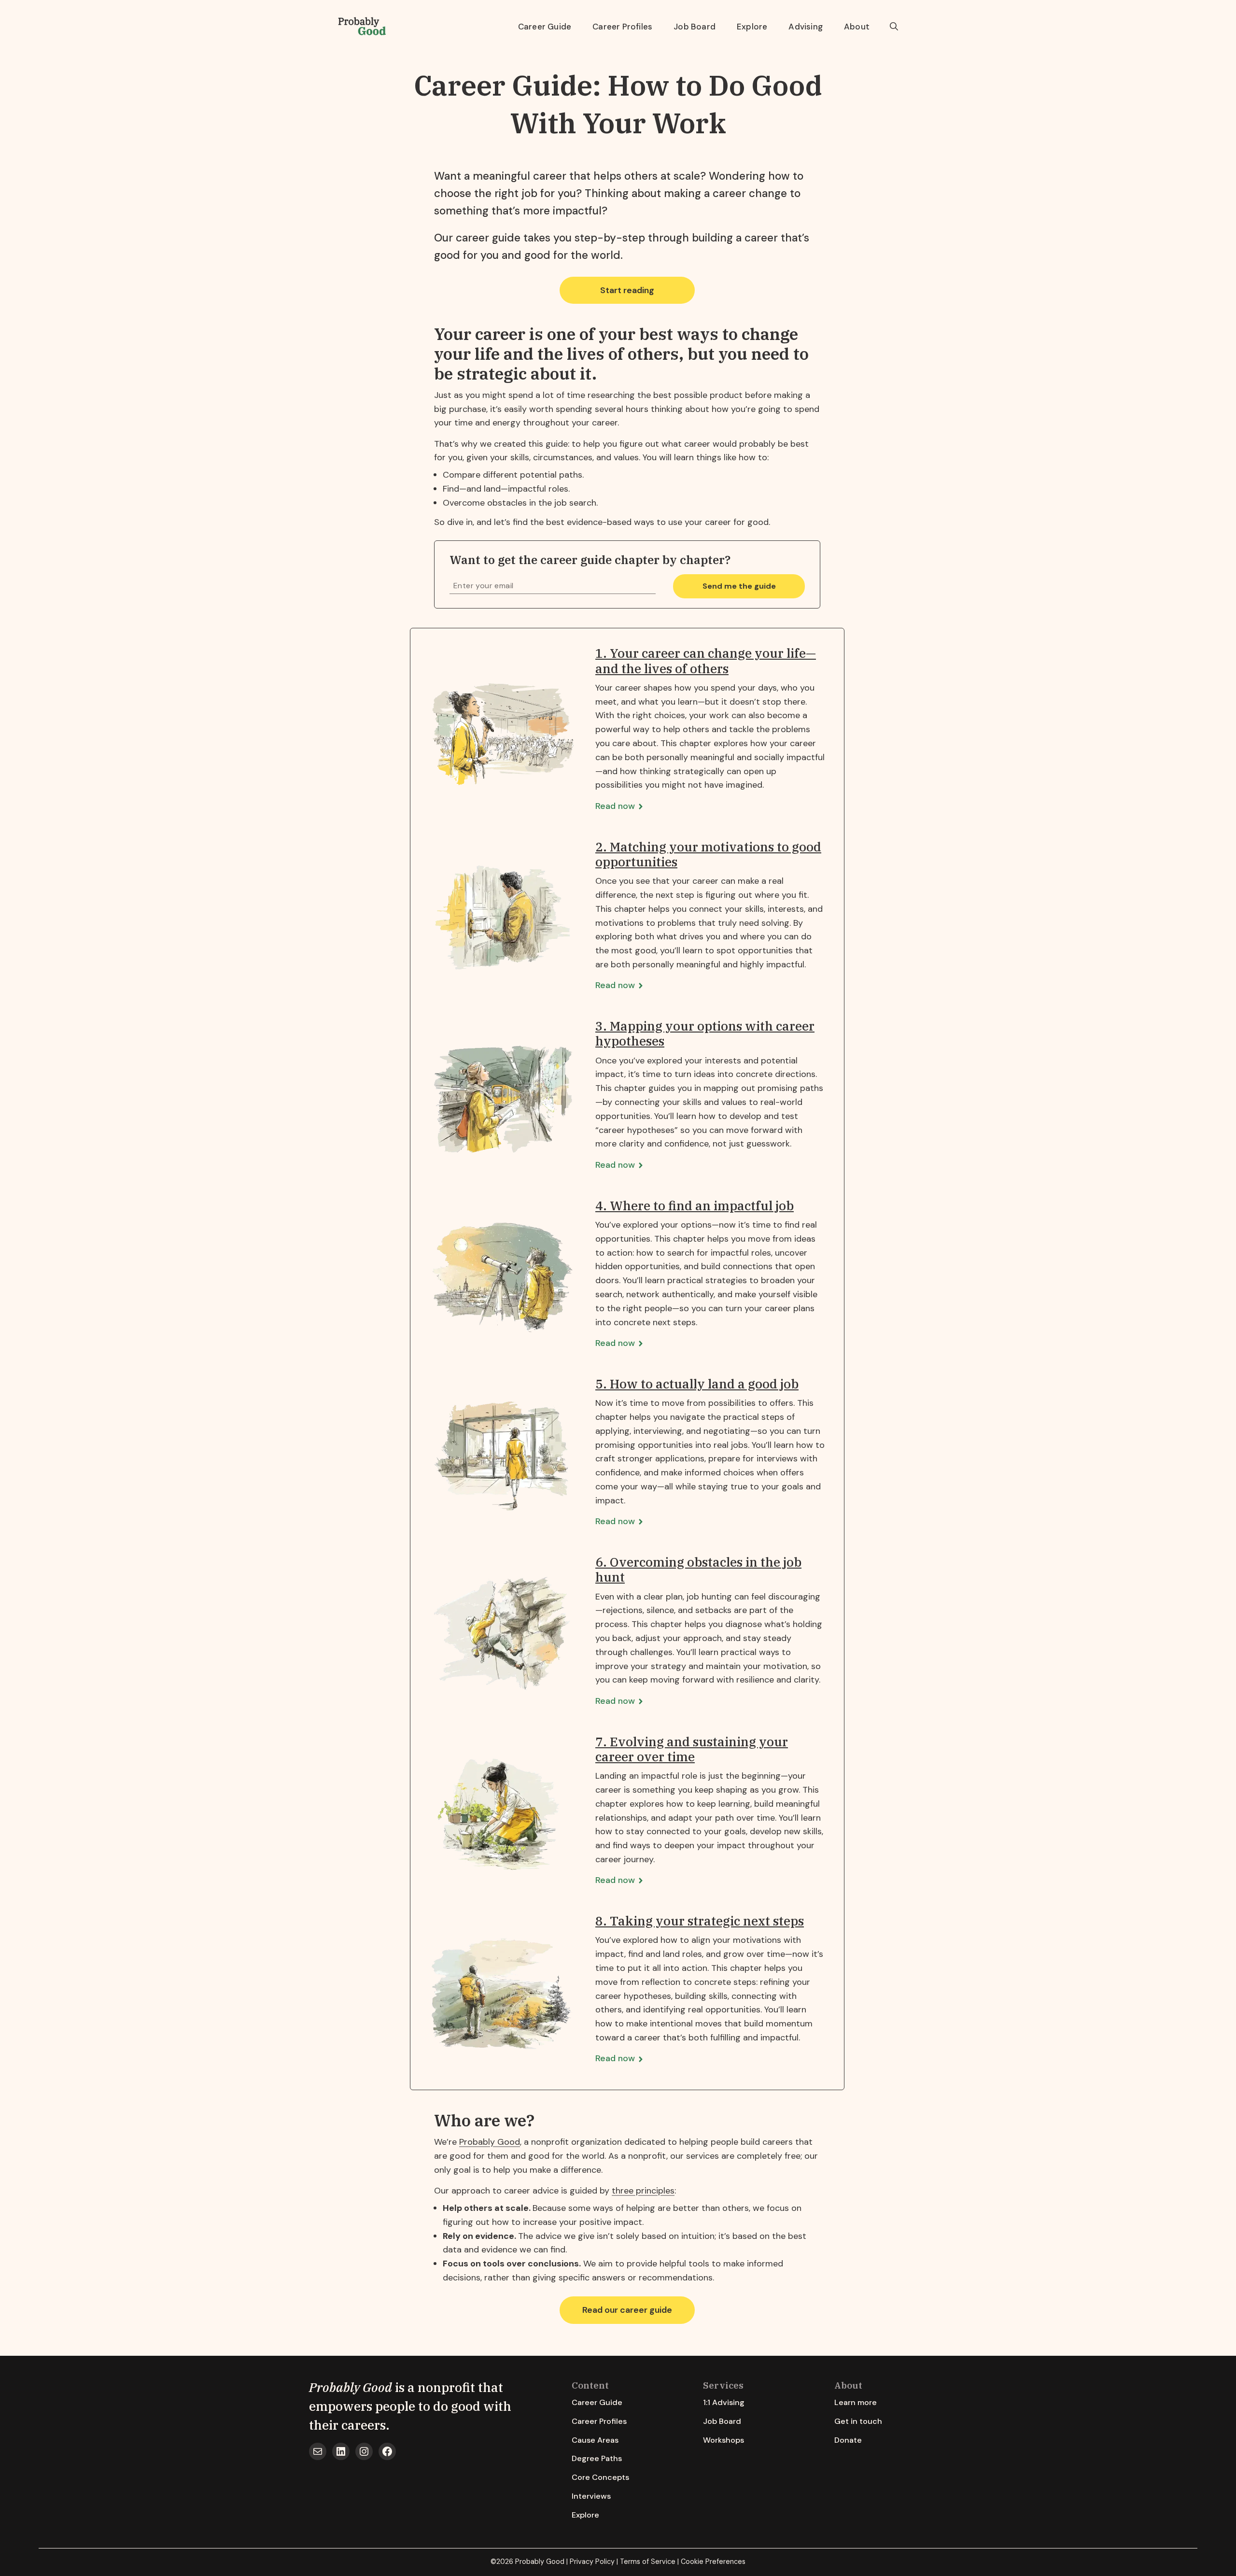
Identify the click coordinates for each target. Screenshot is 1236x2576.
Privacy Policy (592, 2562)
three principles (643, 2191)
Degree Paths (597, 2458)
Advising (806, 27)
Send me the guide (739, 586)
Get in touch (858, 2421)
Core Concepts (600, 2477)
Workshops (723, 2440)
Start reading (627, 290)
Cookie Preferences (713, 2562)
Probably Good (490, 2142)
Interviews (591, 2496)
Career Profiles (622, 27)
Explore (752, 27)
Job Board (695, 27)
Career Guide (545, 27)
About (857, 27)
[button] (894, 27)
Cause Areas (595, 2440)
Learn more (856, 2402)
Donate (848, 2440)
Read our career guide (627, 2310)
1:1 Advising (724, 2402)
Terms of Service (648, 2562)
